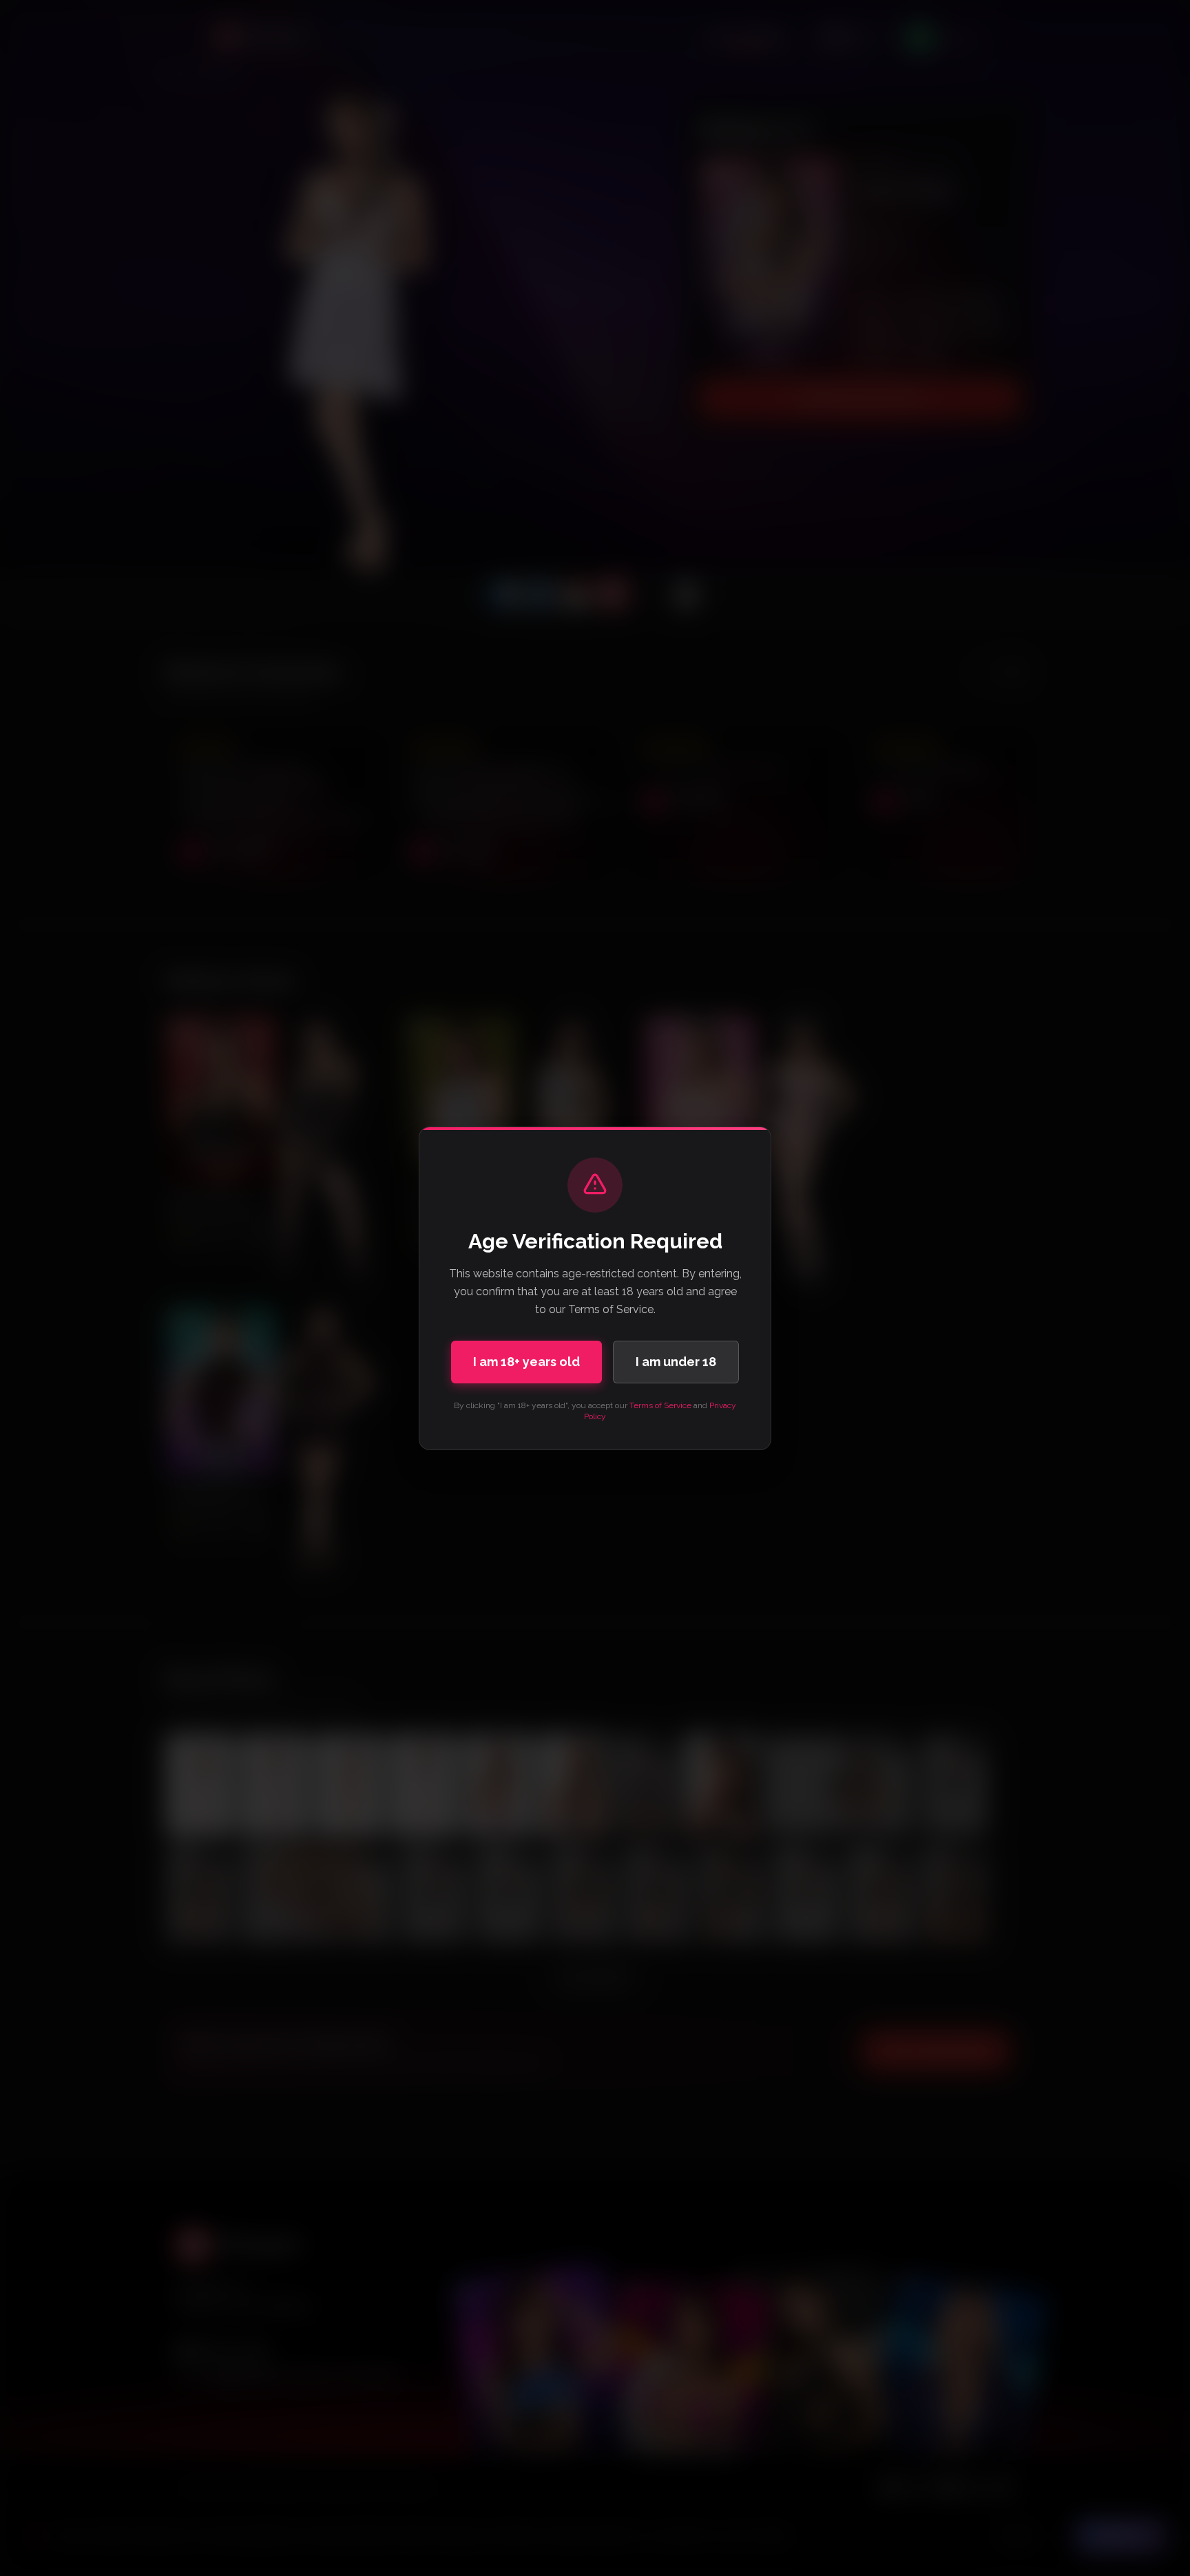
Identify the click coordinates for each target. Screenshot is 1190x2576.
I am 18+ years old (526, 1362)
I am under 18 (676, 1362)
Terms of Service (660, 1405)
